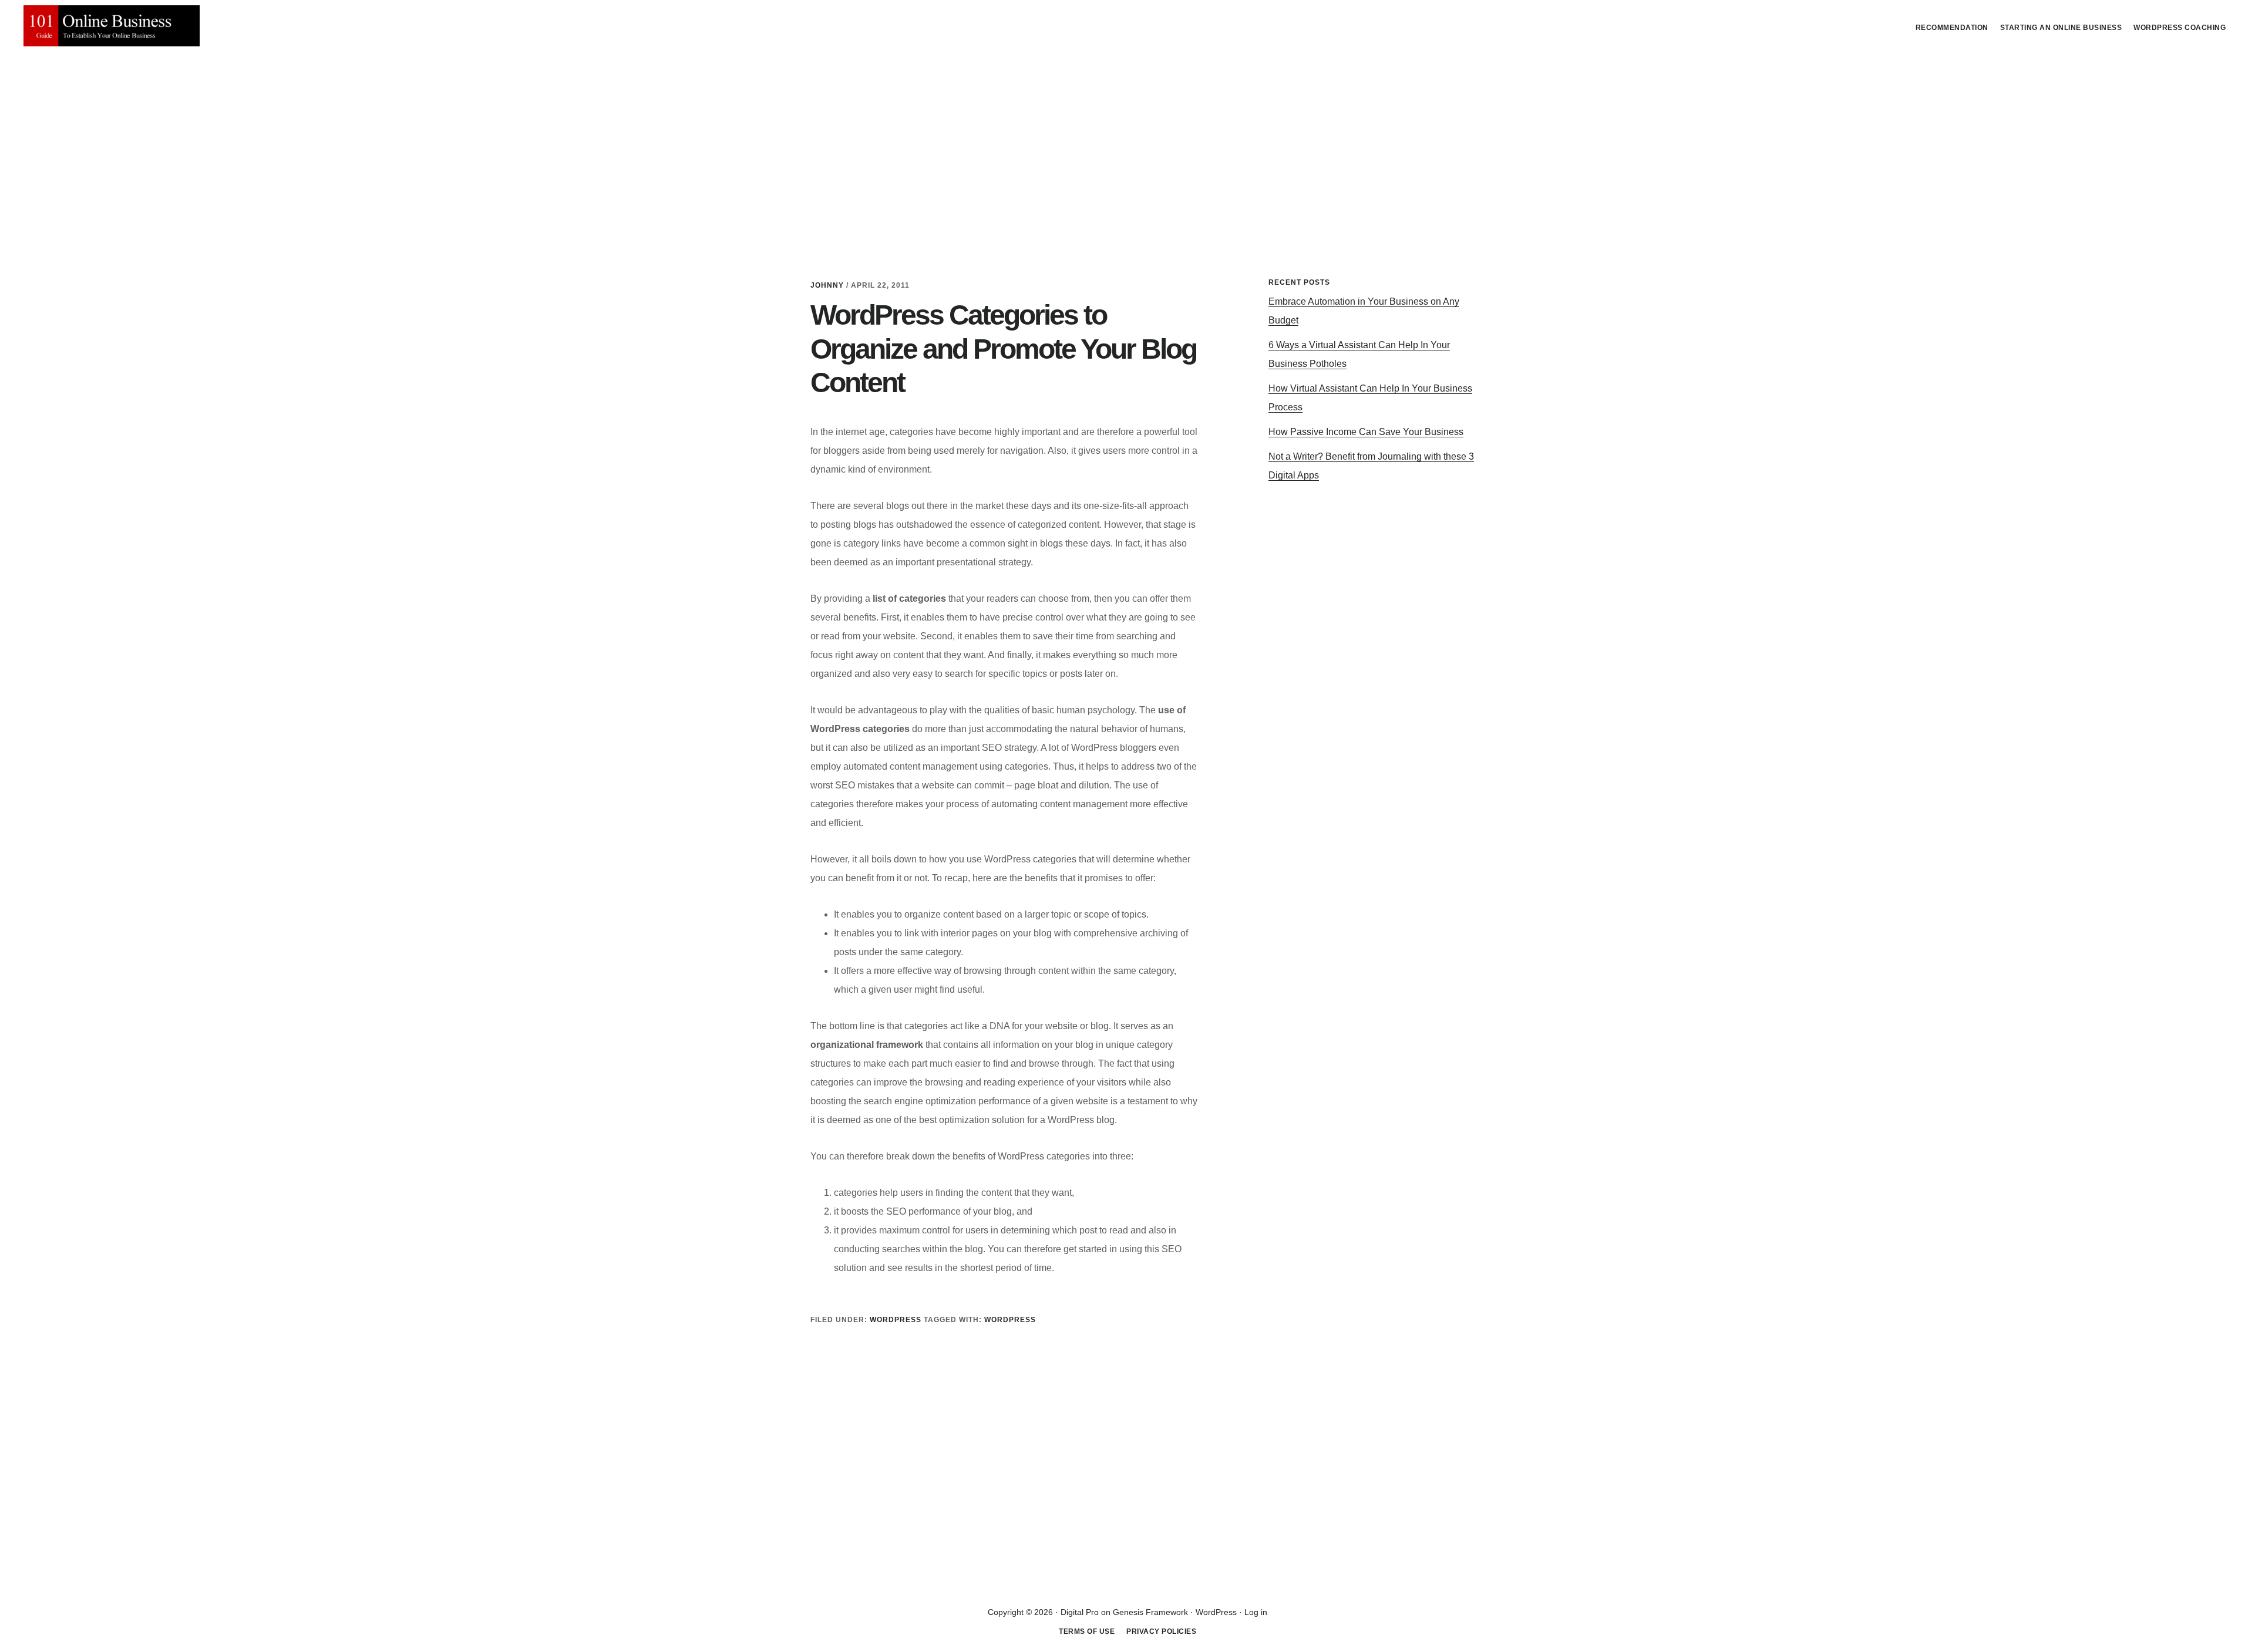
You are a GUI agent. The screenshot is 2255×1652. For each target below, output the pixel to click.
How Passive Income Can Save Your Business (1366, 432)
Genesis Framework (1150, 1612)
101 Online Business (112, 26)
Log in (1256, 1612)
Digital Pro (1080, 1612)
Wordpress (896, 1320)
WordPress (1010, 1320)
